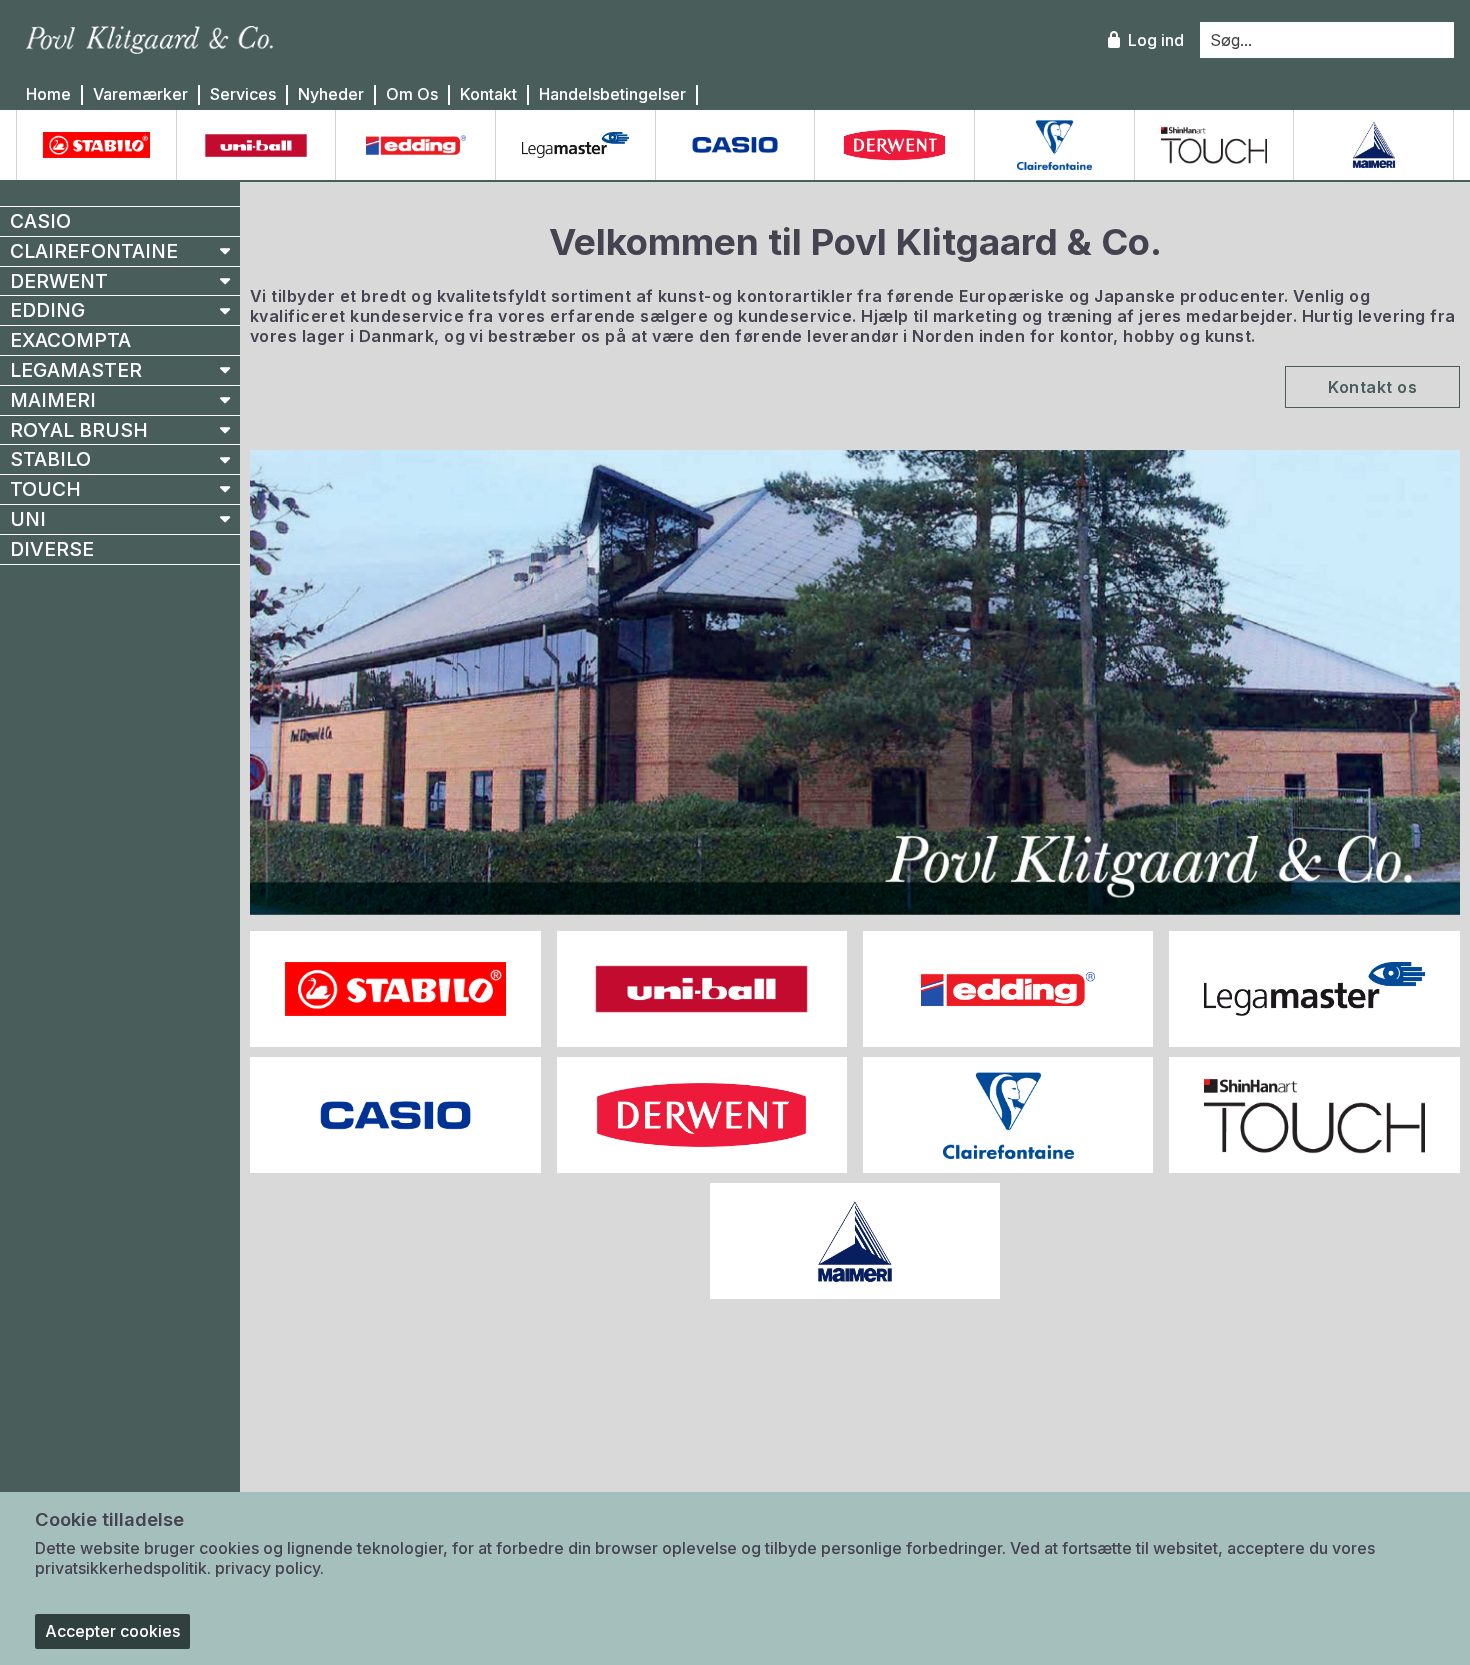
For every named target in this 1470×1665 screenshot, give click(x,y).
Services (243, 94)
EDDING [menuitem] (47, 310)
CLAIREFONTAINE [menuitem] (94, 251)
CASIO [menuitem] (40, 221)
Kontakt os (1372, 387)
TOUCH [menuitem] (45, 489)
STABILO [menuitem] (50, 459)
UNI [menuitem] (28, 519)
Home (48, 94)
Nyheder (331, 94)
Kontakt (488, 94)
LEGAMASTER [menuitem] (76, 370)
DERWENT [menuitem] (59, 281)
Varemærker (140, 94)
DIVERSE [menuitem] (52, 549)
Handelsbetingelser (612, 94)
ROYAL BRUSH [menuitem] (79, 430)
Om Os (412, 94)
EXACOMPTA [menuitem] (70, 340)
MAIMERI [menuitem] (53, 400)
